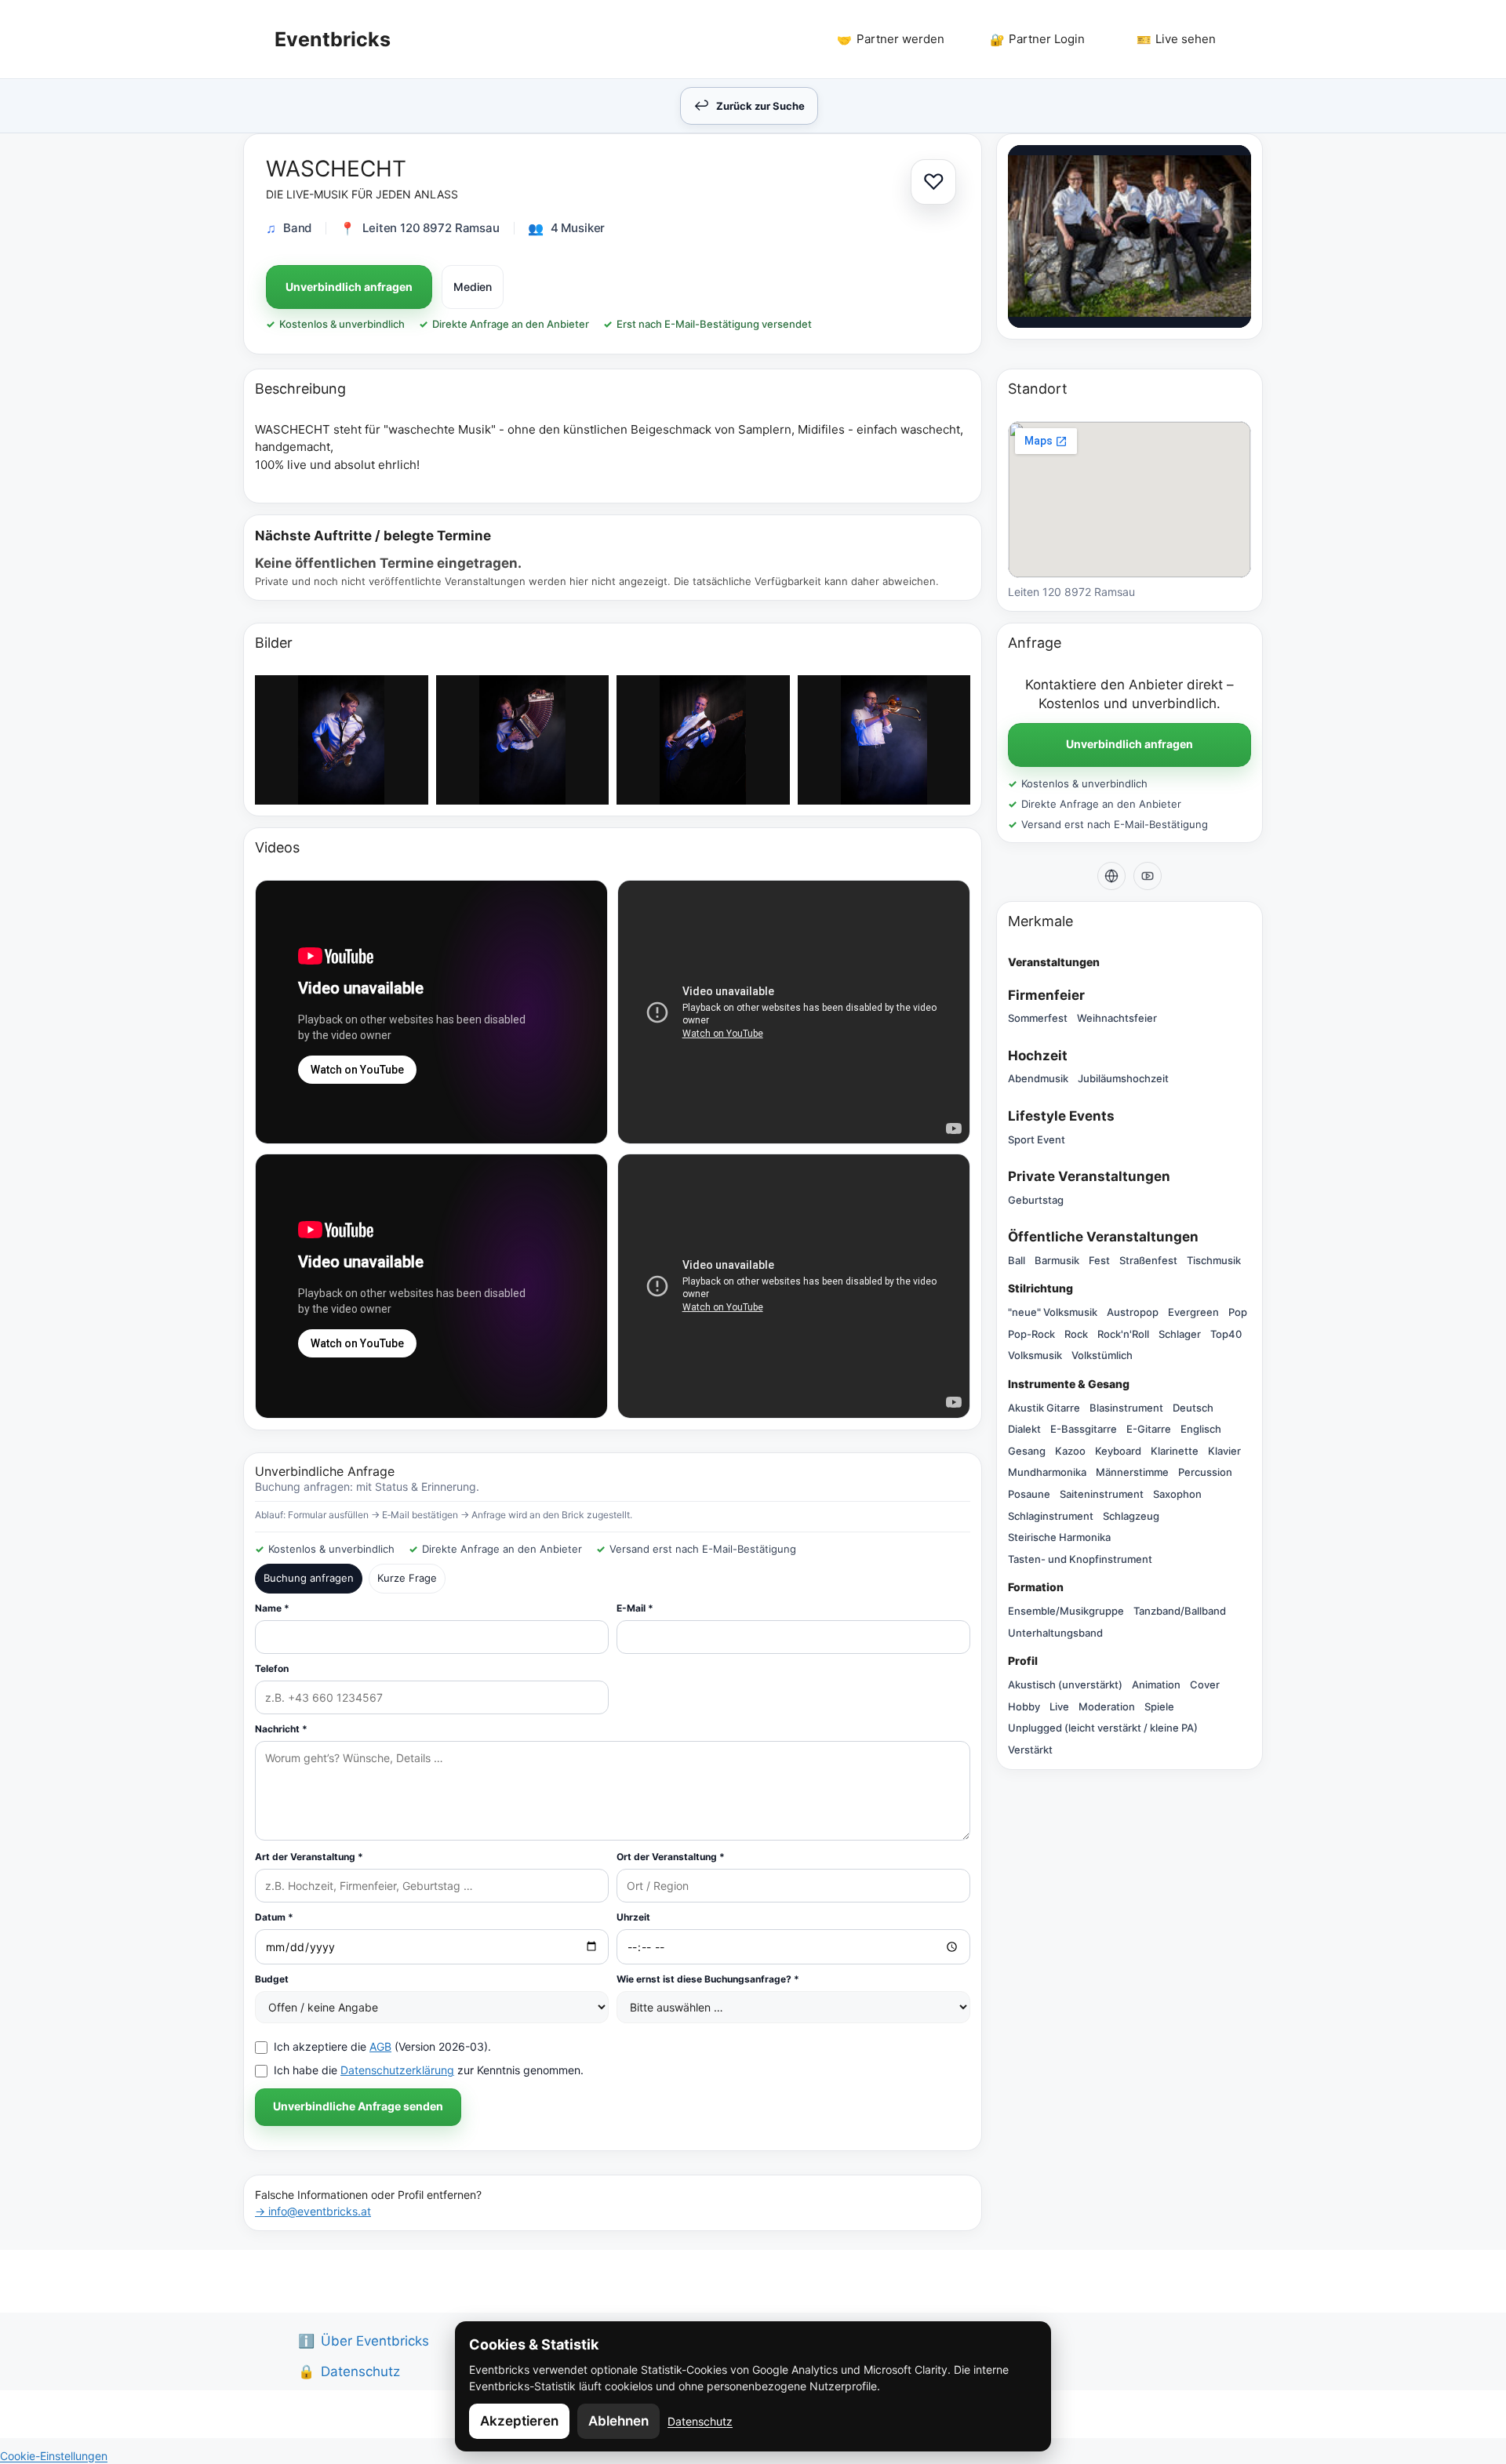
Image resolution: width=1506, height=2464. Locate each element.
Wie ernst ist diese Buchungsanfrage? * (708, 1979)
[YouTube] (1148, 876)
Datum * (274, 1917)
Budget (272, 1979)
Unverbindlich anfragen (349, 287)
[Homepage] (1111, 876)
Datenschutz (700, 2421)
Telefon (272, 1668)
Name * (272, 1608)
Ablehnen (618, 2421)
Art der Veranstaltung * (309, 1857)
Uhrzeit (633, 1917)
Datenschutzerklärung (397, 2070)
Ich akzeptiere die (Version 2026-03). (382, 2046)
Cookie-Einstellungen (54, 2456)
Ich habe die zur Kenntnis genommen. (429, 2070)
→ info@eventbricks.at (313, 2211)
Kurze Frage (407, 1578)
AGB (380, 2046)
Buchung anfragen (309, 1578)
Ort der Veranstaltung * (671, 1857)
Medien (473, 287)
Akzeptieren (519, 2421)
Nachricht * (281, 1729)
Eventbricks (333, 39)
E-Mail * (635, 1608)
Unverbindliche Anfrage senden (358, 2106)
